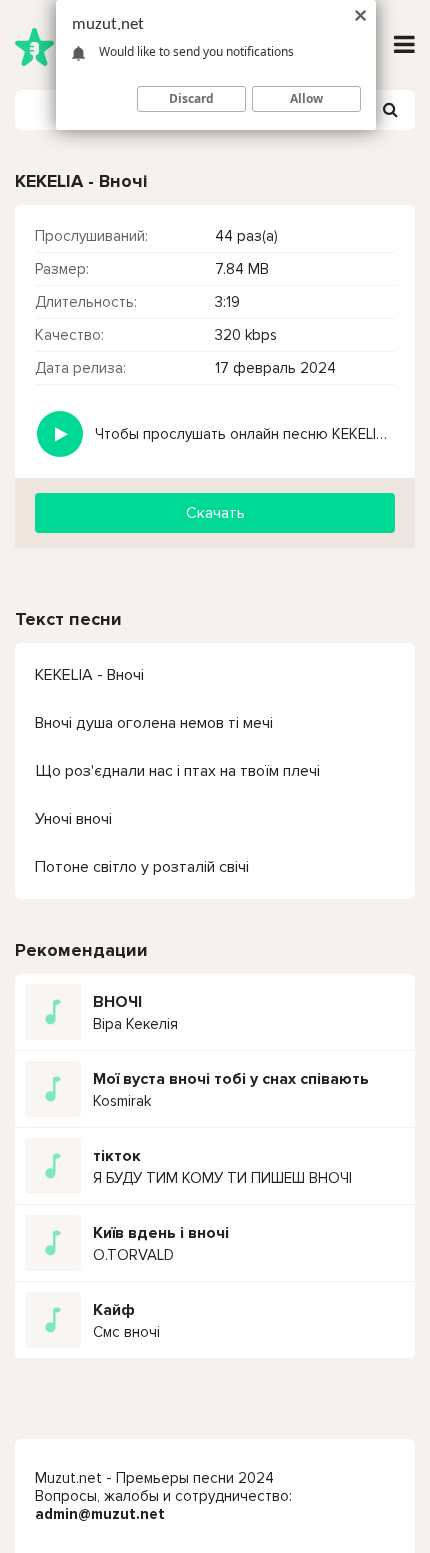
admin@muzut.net (100, 1514)
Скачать (215, 513)
